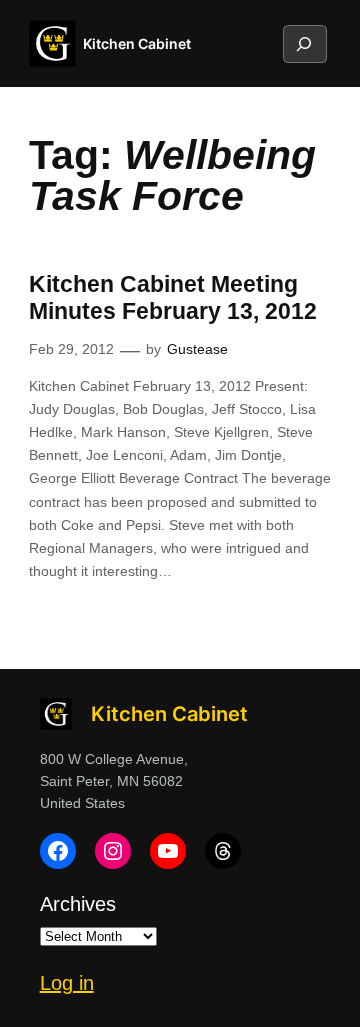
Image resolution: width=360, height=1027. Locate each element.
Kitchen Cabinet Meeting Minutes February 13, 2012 (173, 298)
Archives (78, 904)
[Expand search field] (304, 44)
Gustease (197, 349)
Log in (67, 983)
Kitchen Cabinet (137, 43)
